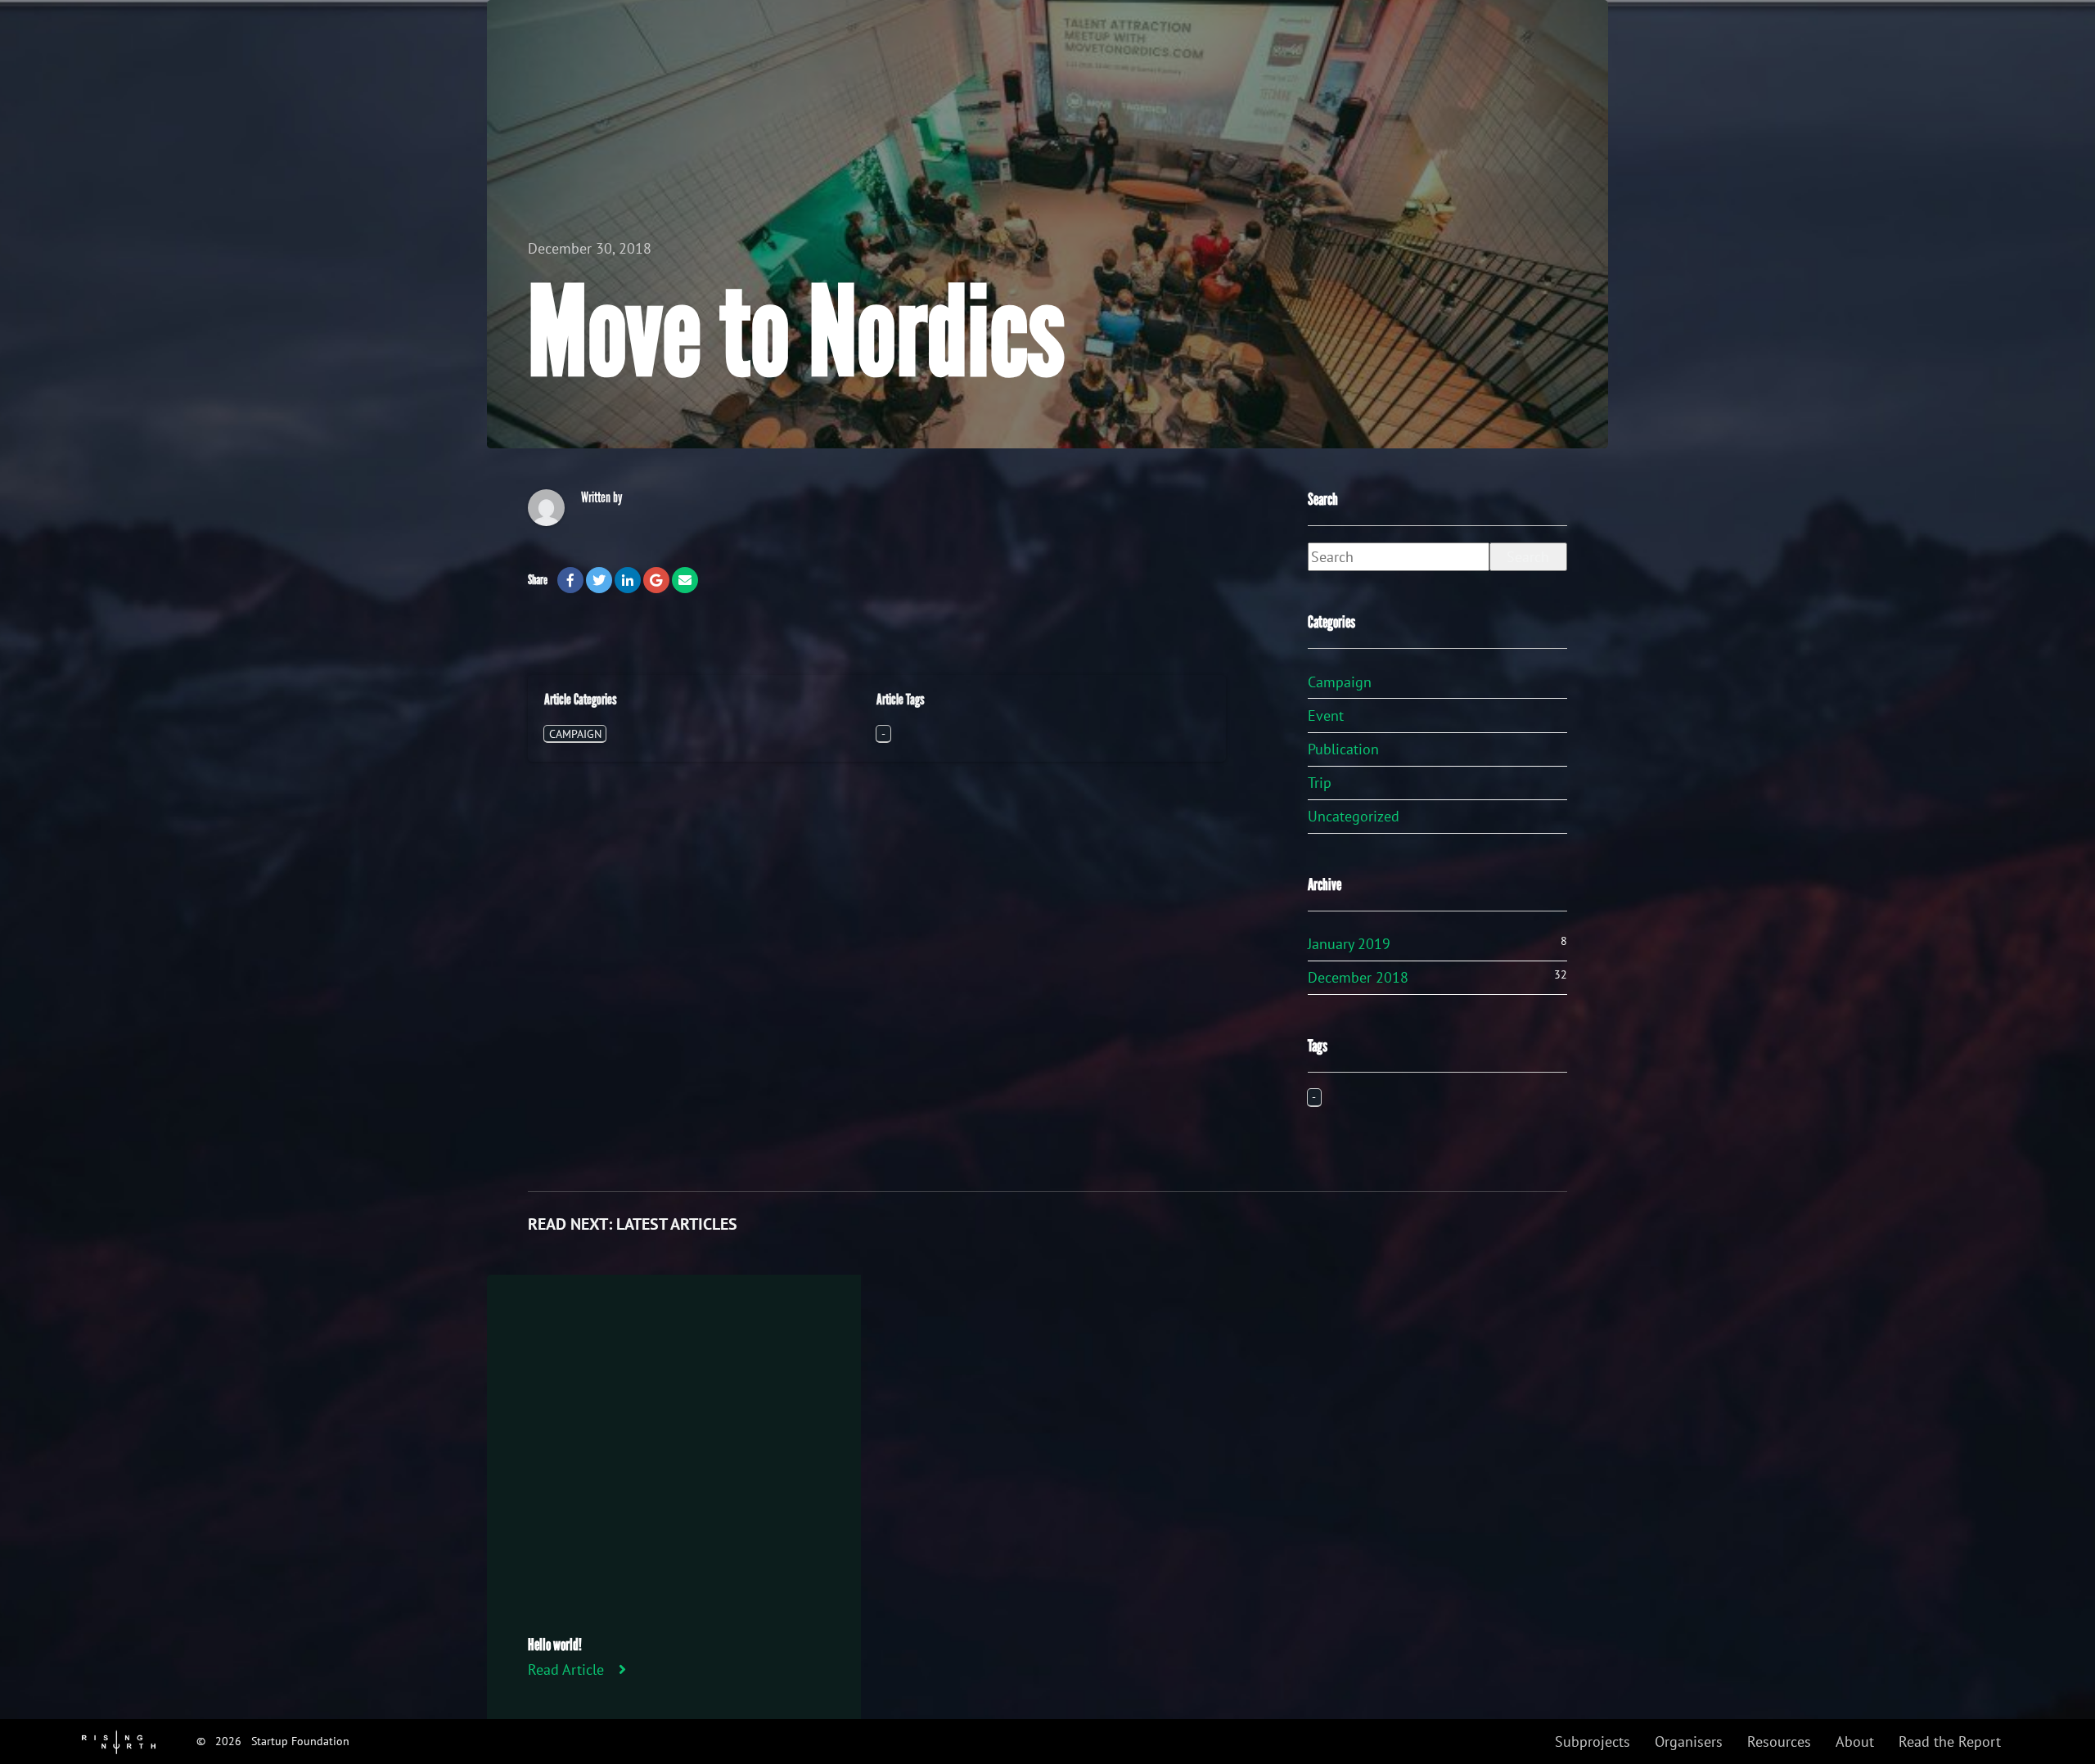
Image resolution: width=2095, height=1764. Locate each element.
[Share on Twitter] (599, 580)
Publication (1343, 749)
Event (1326, 715)
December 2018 (1358, 977)
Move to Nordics (796, 334)
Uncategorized (1354, 816)
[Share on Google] (656, 580)
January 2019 (1349, 944)
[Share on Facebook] (570, 580)
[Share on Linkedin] (628, 580)
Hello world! (555, 1645)
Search (1528, 557)
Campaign (575, 734)
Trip (1320, 783)
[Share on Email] (685, 580)
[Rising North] (119, 1741)
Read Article (566, 1669)
